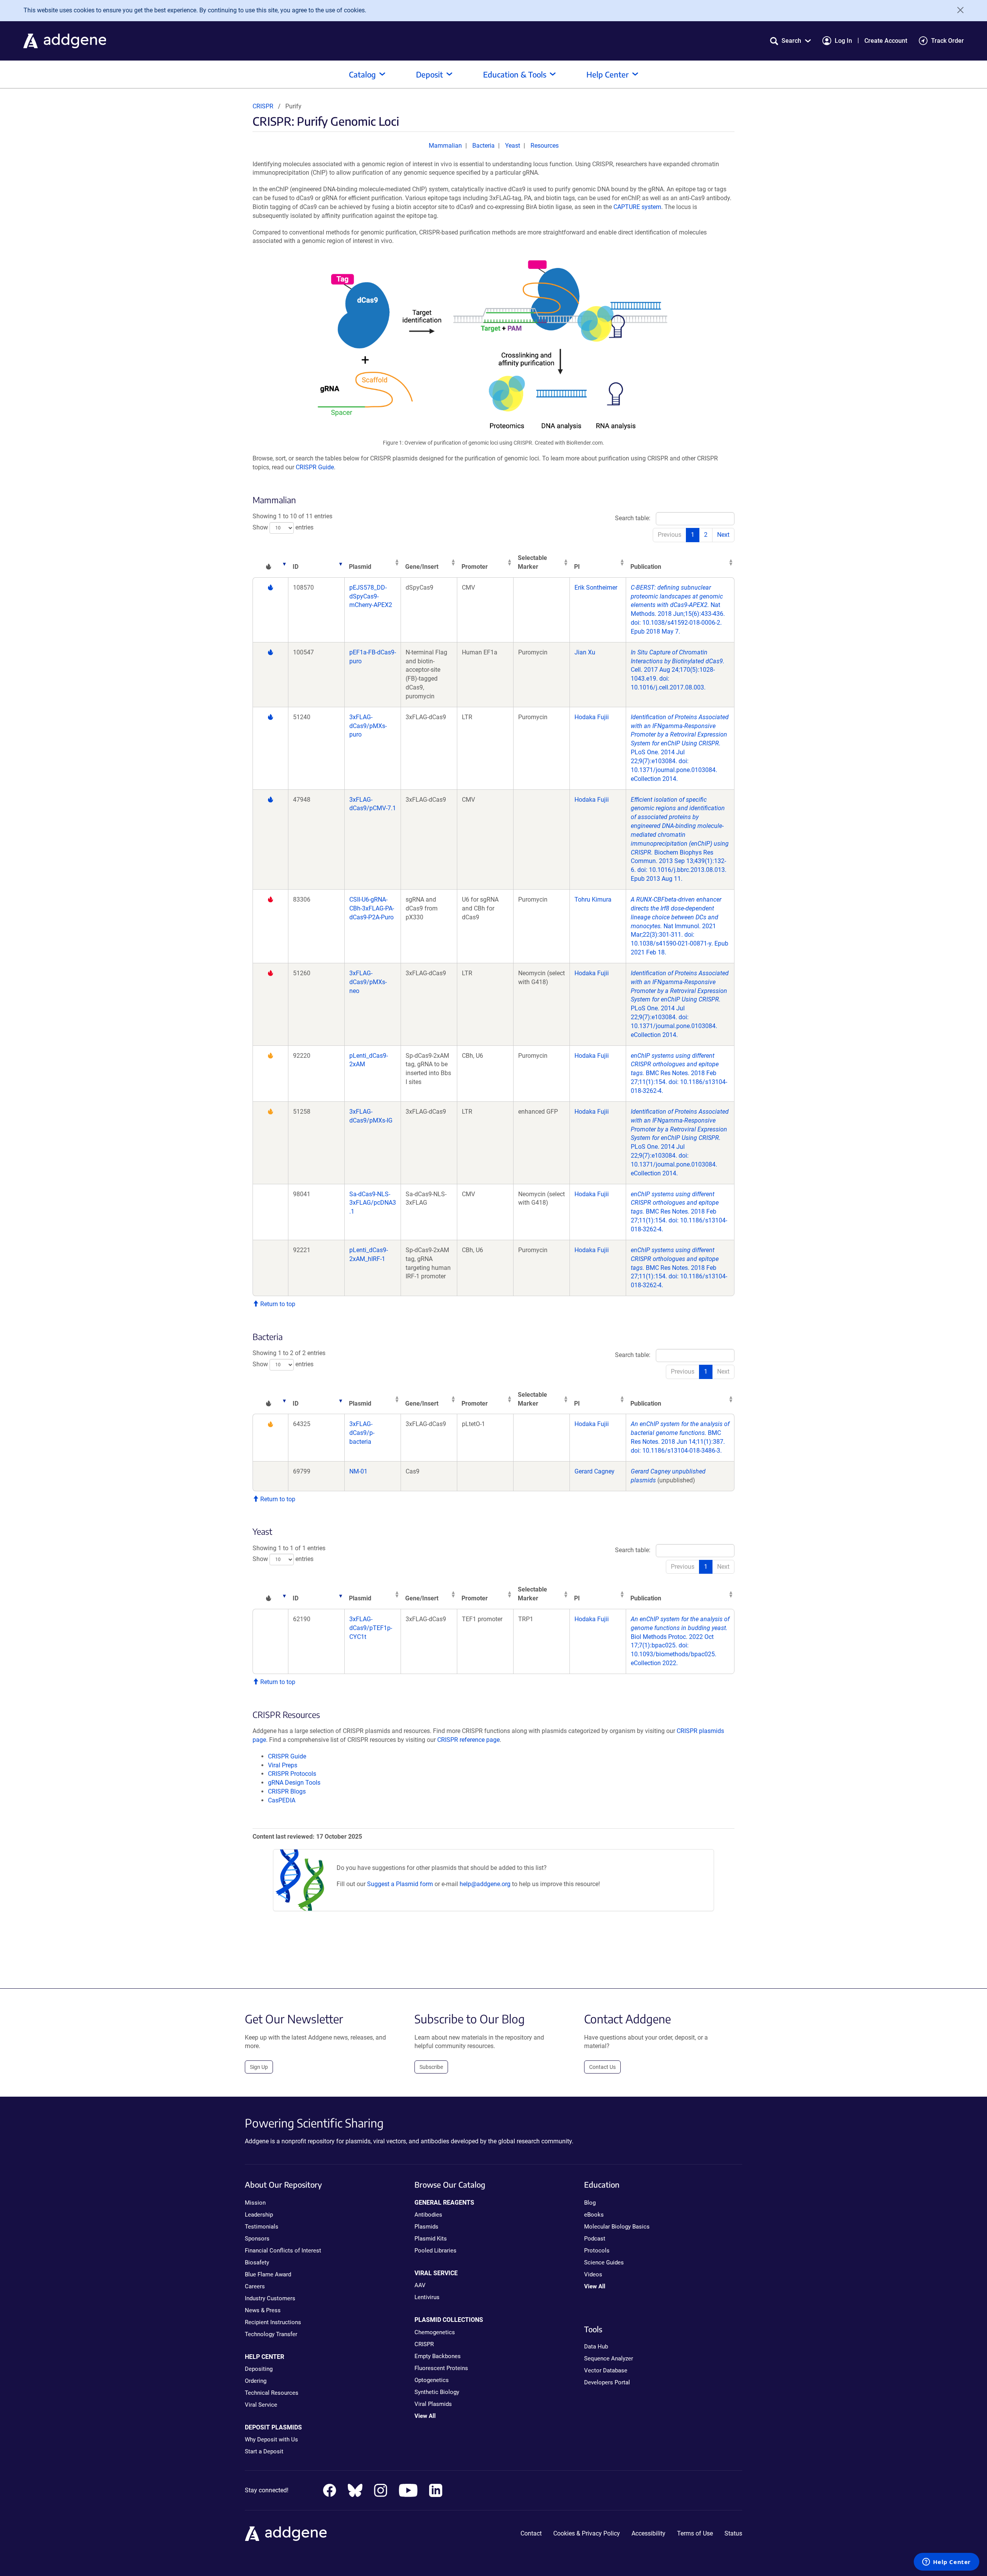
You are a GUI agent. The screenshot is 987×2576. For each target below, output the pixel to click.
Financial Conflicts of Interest (283, 2251)
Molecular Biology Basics (617, 2227)
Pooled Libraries (435, 2251)
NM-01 (358, 1471)
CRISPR (263, 106)
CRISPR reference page (468, 1740)
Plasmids (426, 2227)
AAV (420, 2285)
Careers (255, 2286)
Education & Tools (515, 74)
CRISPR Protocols (292, 1774)
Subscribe (431, 2067)
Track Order (947, 41)
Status (733, 2533)
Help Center (608, 74)
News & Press (263, 2310)
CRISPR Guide (315, 467)
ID (296, 567)
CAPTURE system (637, 207)
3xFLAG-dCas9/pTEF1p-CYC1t (371, 1628)
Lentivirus (427, 2297)
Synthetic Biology (437, 2392)
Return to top (277, 1304)
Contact (531, 2533)
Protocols (597, 2251)
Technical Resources (272, 2393)
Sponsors (257, 2239)
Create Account (886, 41)
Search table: (633, 518)
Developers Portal (607, 2382)
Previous (670, 535)
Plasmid (360, 567)
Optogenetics (432, 2380)
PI (577, 567)
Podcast (595, 2239)
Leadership (259, 2215)
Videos (593, 2274)
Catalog (362, 74)
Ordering (256, 2381)
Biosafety (257, 2262)
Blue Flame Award (268, 2274)
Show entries (283, 527)
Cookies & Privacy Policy (587, 2533)
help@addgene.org (485, 1884)
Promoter (475, 567)
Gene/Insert (422, 567)
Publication (646, 567)
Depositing (259, 2369)
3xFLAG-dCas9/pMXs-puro (368, 726)
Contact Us (602, 2067)
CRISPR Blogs (287, 1791)
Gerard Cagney (595, 1471)
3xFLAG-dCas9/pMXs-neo (368, 982)
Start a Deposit (264, 2451)
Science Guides (604, 2262)
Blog (590, 2203)
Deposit (429, 74)
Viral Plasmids (433, 2404)
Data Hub (596, 2347)
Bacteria (483, 146)
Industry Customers (270, 2298)
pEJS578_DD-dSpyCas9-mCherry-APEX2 (371, 596)
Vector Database (606, 2370)
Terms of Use (695, 2533)
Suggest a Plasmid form (400, 1884)
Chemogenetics (435, 2332)
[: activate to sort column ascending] (270, 563)
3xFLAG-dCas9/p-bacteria (362, 1433)
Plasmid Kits (431, 2239)
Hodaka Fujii (592, 717)
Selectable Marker (532, 562)
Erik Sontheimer (596, 588)
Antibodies (428, 2215)
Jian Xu (585, 652)
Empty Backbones (438, 2356)
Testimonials (262, 2227)
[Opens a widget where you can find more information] (947, 2563)
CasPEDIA (282, 1800)
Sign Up (259, 2067)
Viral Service (261, 2405)
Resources (545, 146)
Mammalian (445, 146)
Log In (843, 41)
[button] (790, 41)
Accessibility (648, 2533)
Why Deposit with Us (271, 2439)
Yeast (513, 146)
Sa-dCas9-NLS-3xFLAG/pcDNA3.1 (373, 1203)
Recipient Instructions (273, 2322)
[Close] (958, 10)
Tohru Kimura (593, 899)
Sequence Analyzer (609, 2359)
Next (723, 535)
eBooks (594, 2215)
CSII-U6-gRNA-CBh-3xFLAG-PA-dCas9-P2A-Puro (372, 908)
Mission (255, 2203)
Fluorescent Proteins (441, 2368)
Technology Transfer (271, 2334)
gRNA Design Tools (294, 1783)
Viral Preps (283, 1765)
